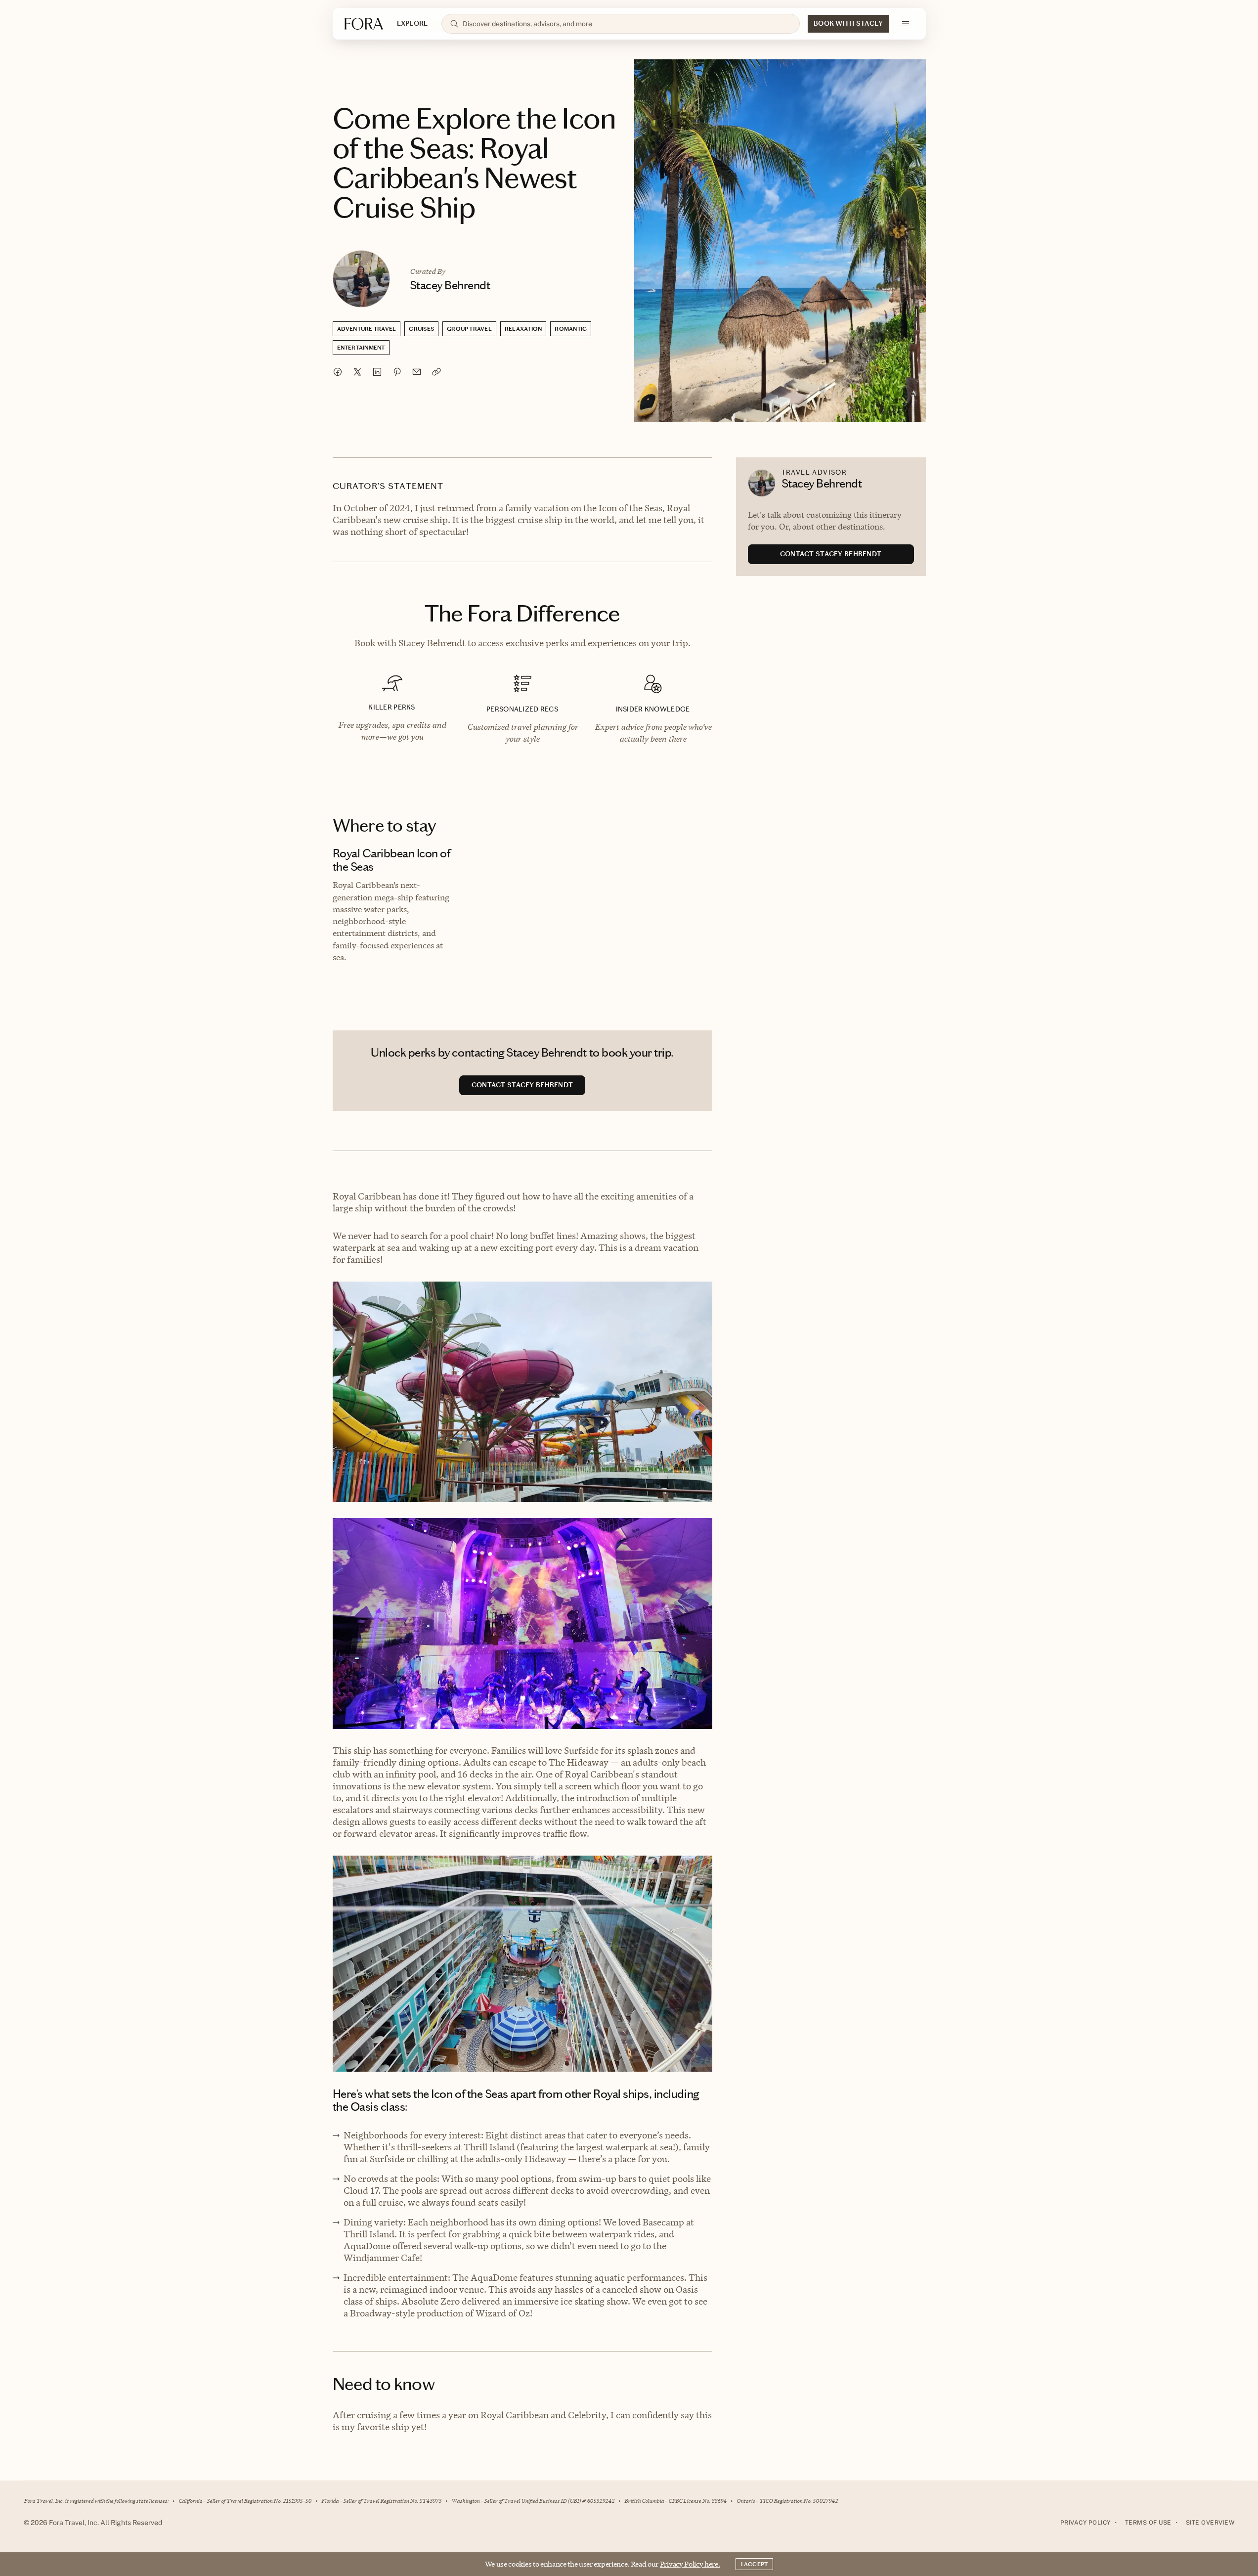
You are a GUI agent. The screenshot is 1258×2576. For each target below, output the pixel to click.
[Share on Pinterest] (397, 372)
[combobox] (627, 24)
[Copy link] (436, 372)
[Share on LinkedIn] (377, 372)
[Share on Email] (417, 372)
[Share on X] (357, 372)
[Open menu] (906, 24)
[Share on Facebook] (338, 372)
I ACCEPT (754, 2564)
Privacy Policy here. (690, 2564)
